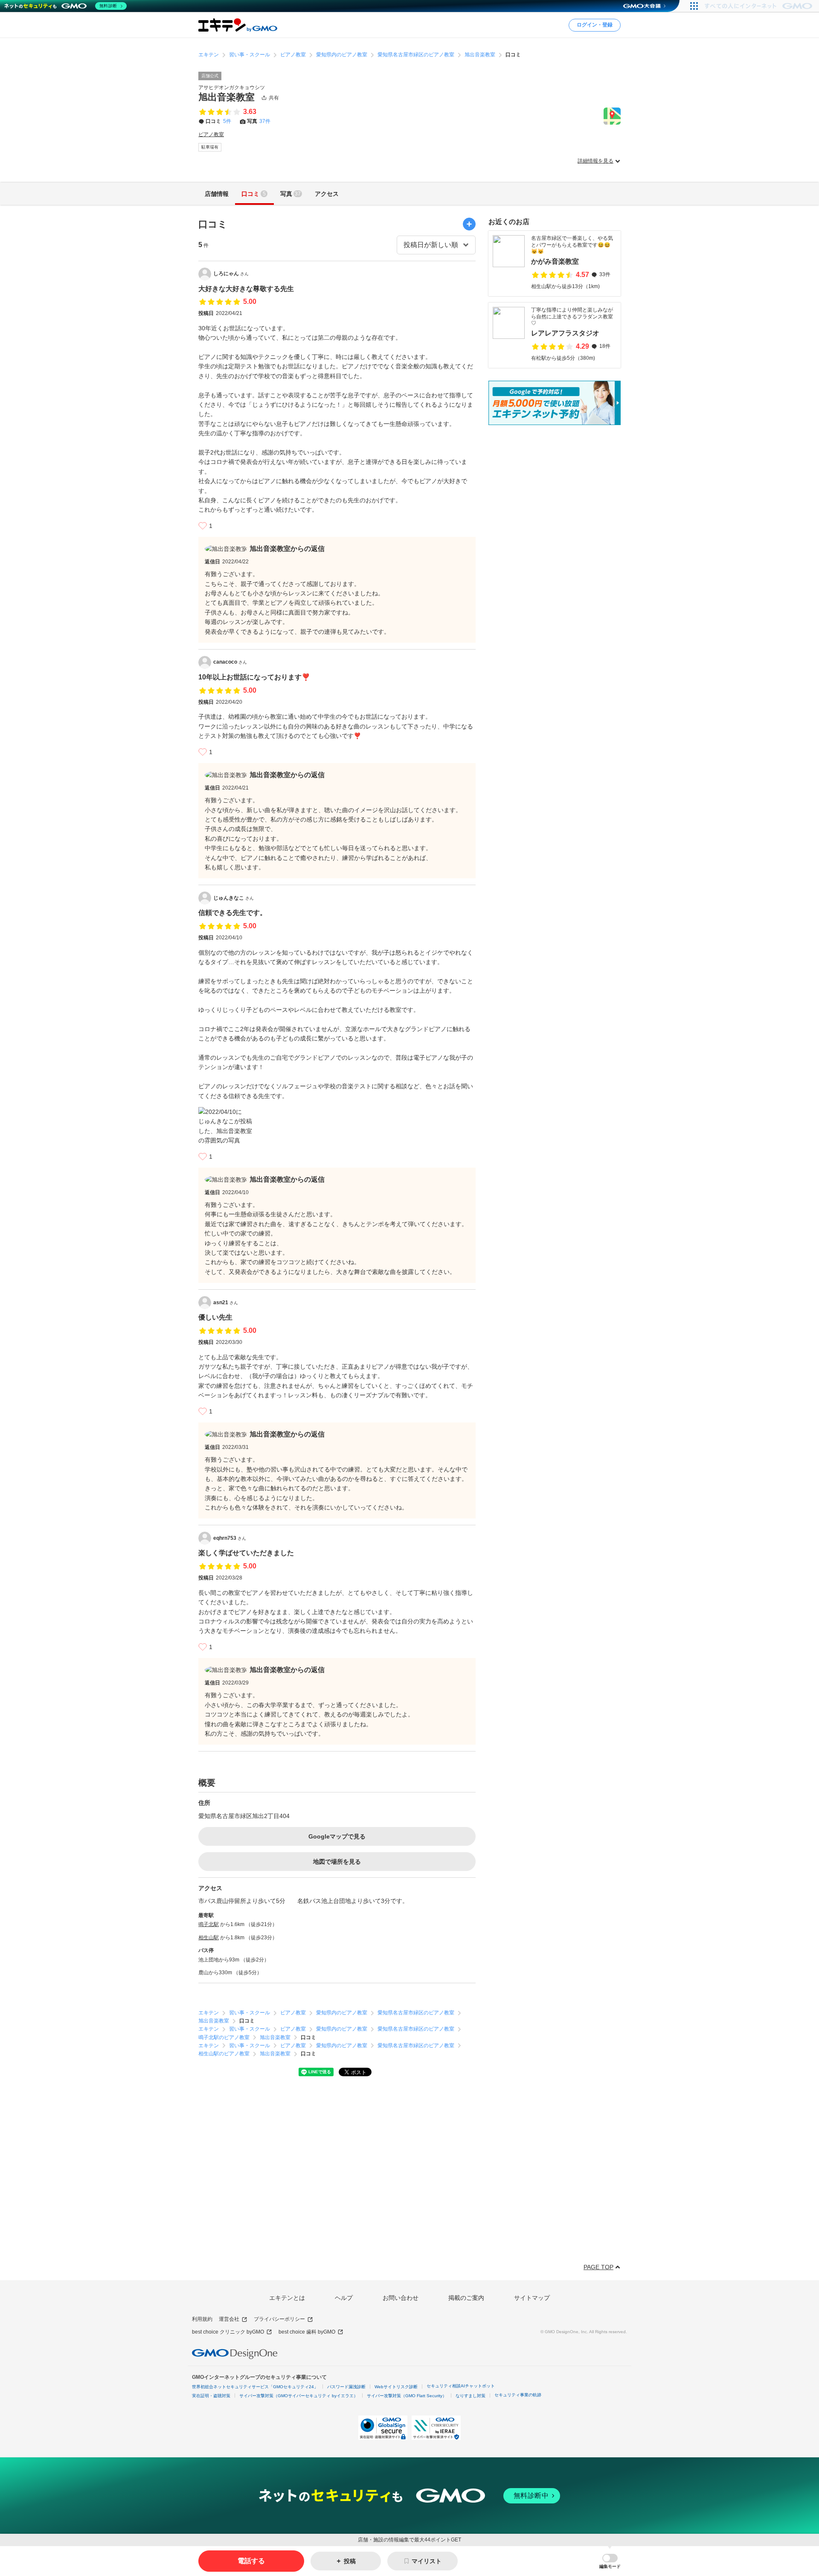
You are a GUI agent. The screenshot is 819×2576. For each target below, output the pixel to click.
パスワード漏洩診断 (346, 2387)
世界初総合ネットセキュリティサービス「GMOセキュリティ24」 (255, 2387)
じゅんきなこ (234, 898)
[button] (610, 2561)
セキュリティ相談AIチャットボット (461, 2386)
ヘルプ (344, 2298)
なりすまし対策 (470, 2396)
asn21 (226, 1303)
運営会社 (229, 2319)
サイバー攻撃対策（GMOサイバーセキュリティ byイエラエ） (299, 2396)
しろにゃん (231, 274)
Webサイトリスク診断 (396, 2387)
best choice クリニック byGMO (228, 2332)
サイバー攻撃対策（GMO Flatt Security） (407, 2396)
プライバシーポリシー (279, 2319)
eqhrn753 (230, 1538)
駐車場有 (210, 147)
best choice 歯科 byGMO (307, 2332)
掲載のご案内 (466, 2298)
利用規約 (202, 2319)
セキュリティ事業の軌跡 (518, 2395)
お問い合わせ (401, 2298)
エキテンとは (287, 2298)
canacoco (230, 662)
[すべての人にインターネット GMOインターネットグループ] (759, 6)
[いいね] (203, 526)
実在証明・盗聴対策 (211, 2396)
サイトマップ (532, 2298)
